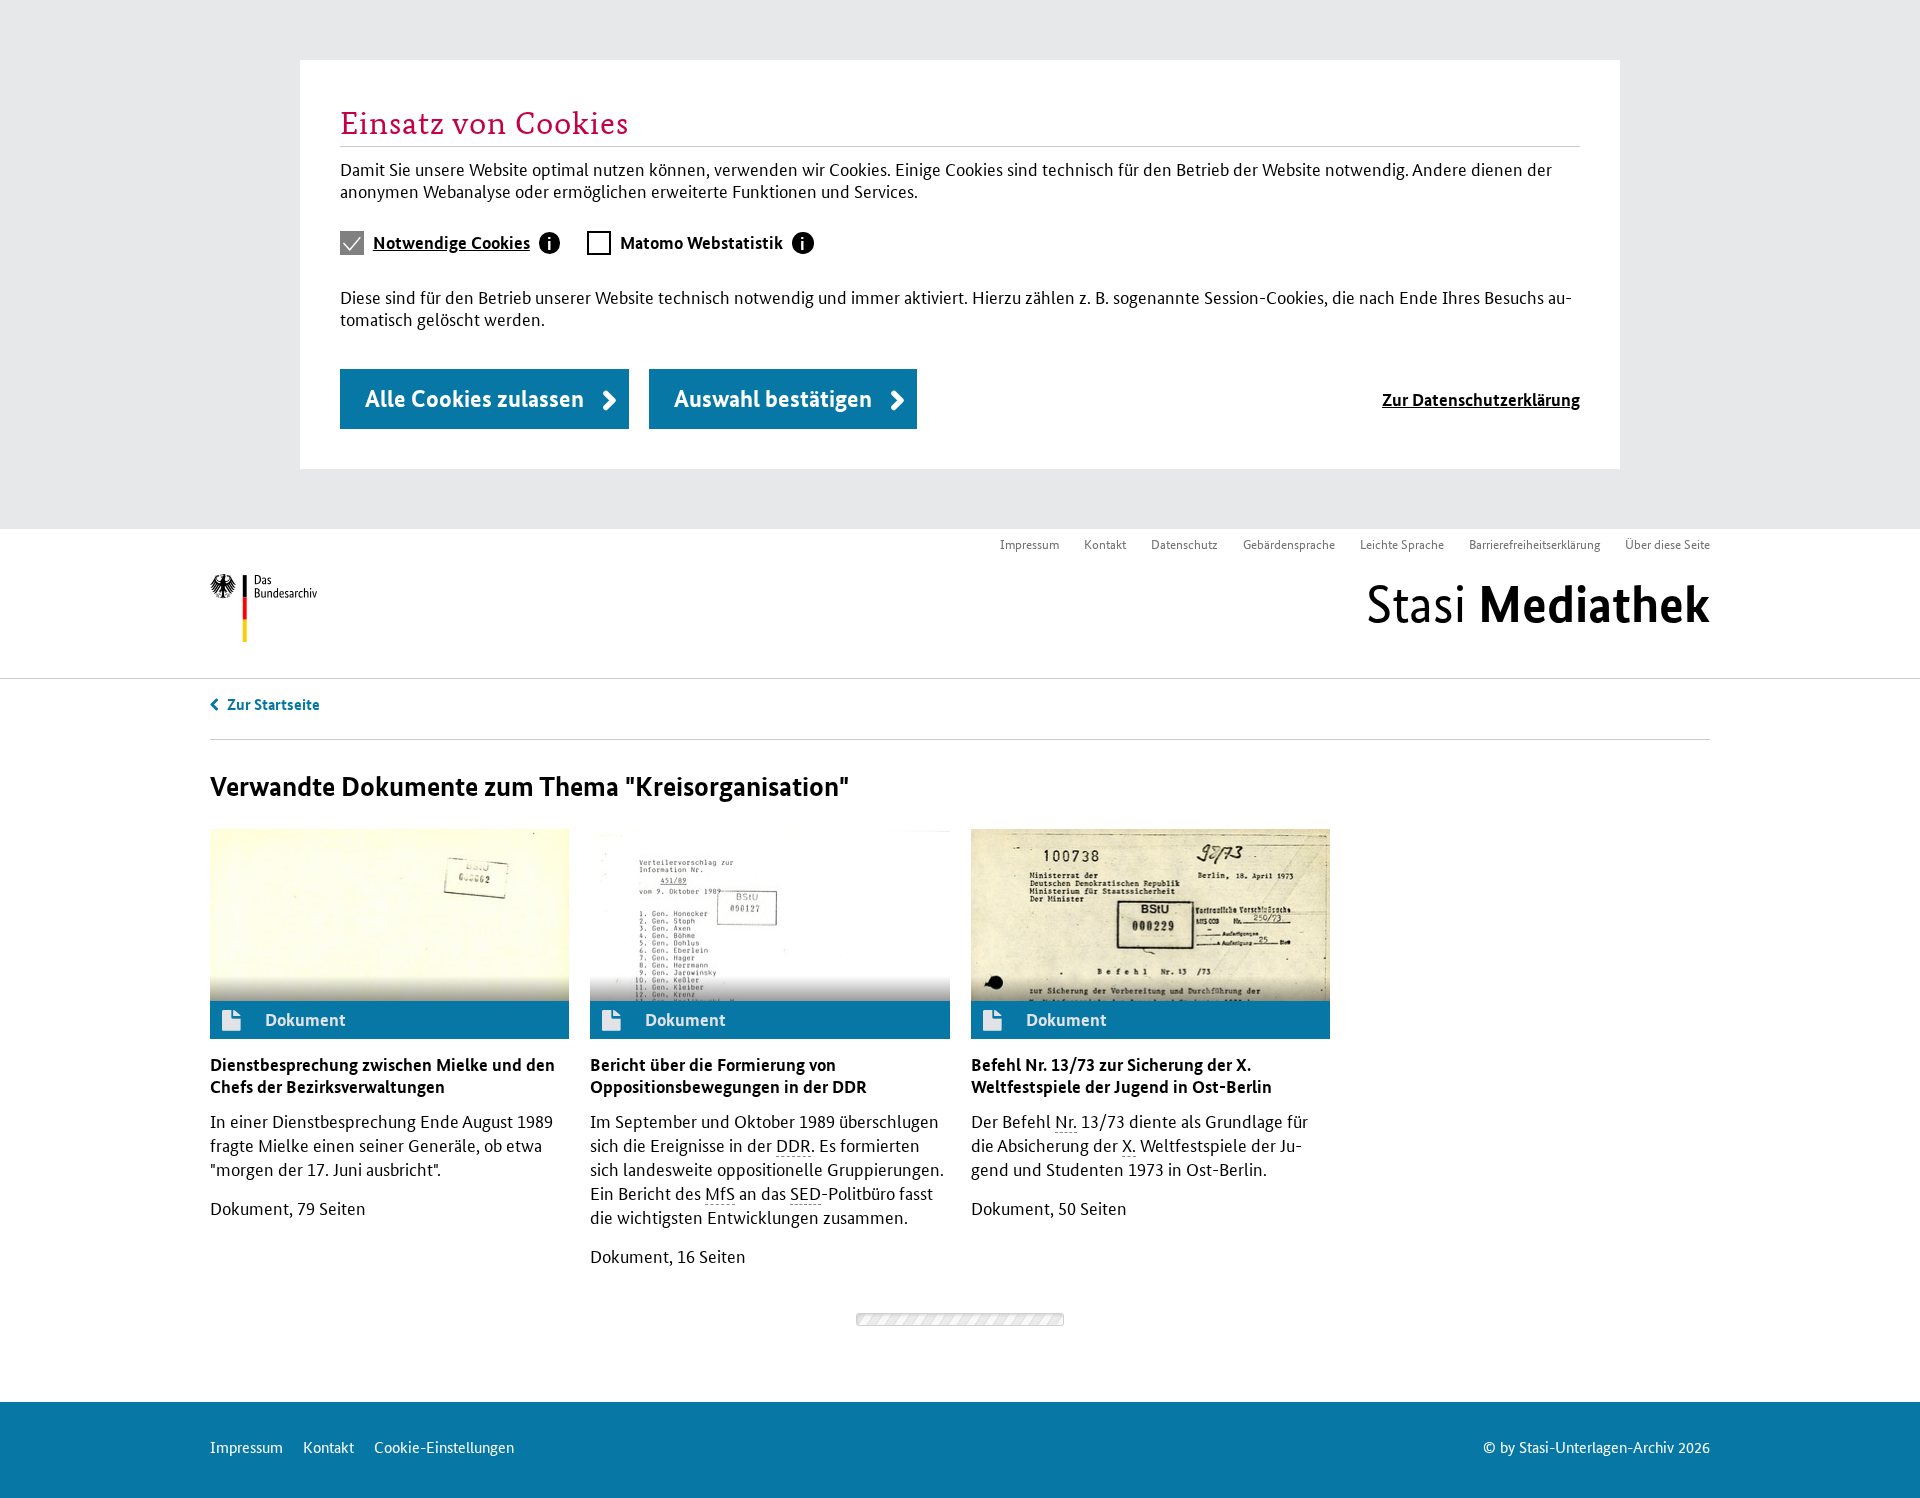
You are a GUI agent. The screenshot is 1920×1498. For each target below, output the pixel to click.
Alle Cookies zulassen (474, 398)
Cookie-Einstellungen (444, 1446)
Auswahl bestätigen (773, 398)
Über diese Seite (1667, 543)
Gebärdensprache (1289, 543)
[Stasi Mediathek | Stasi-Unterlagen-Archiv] (263, 611)
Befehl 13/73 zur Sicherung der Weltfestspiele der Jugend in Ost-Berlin (1121, 1075)
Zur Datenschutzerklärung (1481, 399)
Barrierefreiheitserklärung (1534, 543)
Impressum (1029, 543)
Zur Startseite (273, 704)
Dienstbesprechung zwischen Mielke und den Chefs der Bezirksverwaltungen (382, 1075)
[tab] (467, 243)
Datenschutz (1184, 543)
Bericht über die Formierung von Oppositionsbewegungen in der (728, 1075)
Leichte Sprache (1402, 543)
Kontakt (1105, 543)
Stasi (1538, 604)
